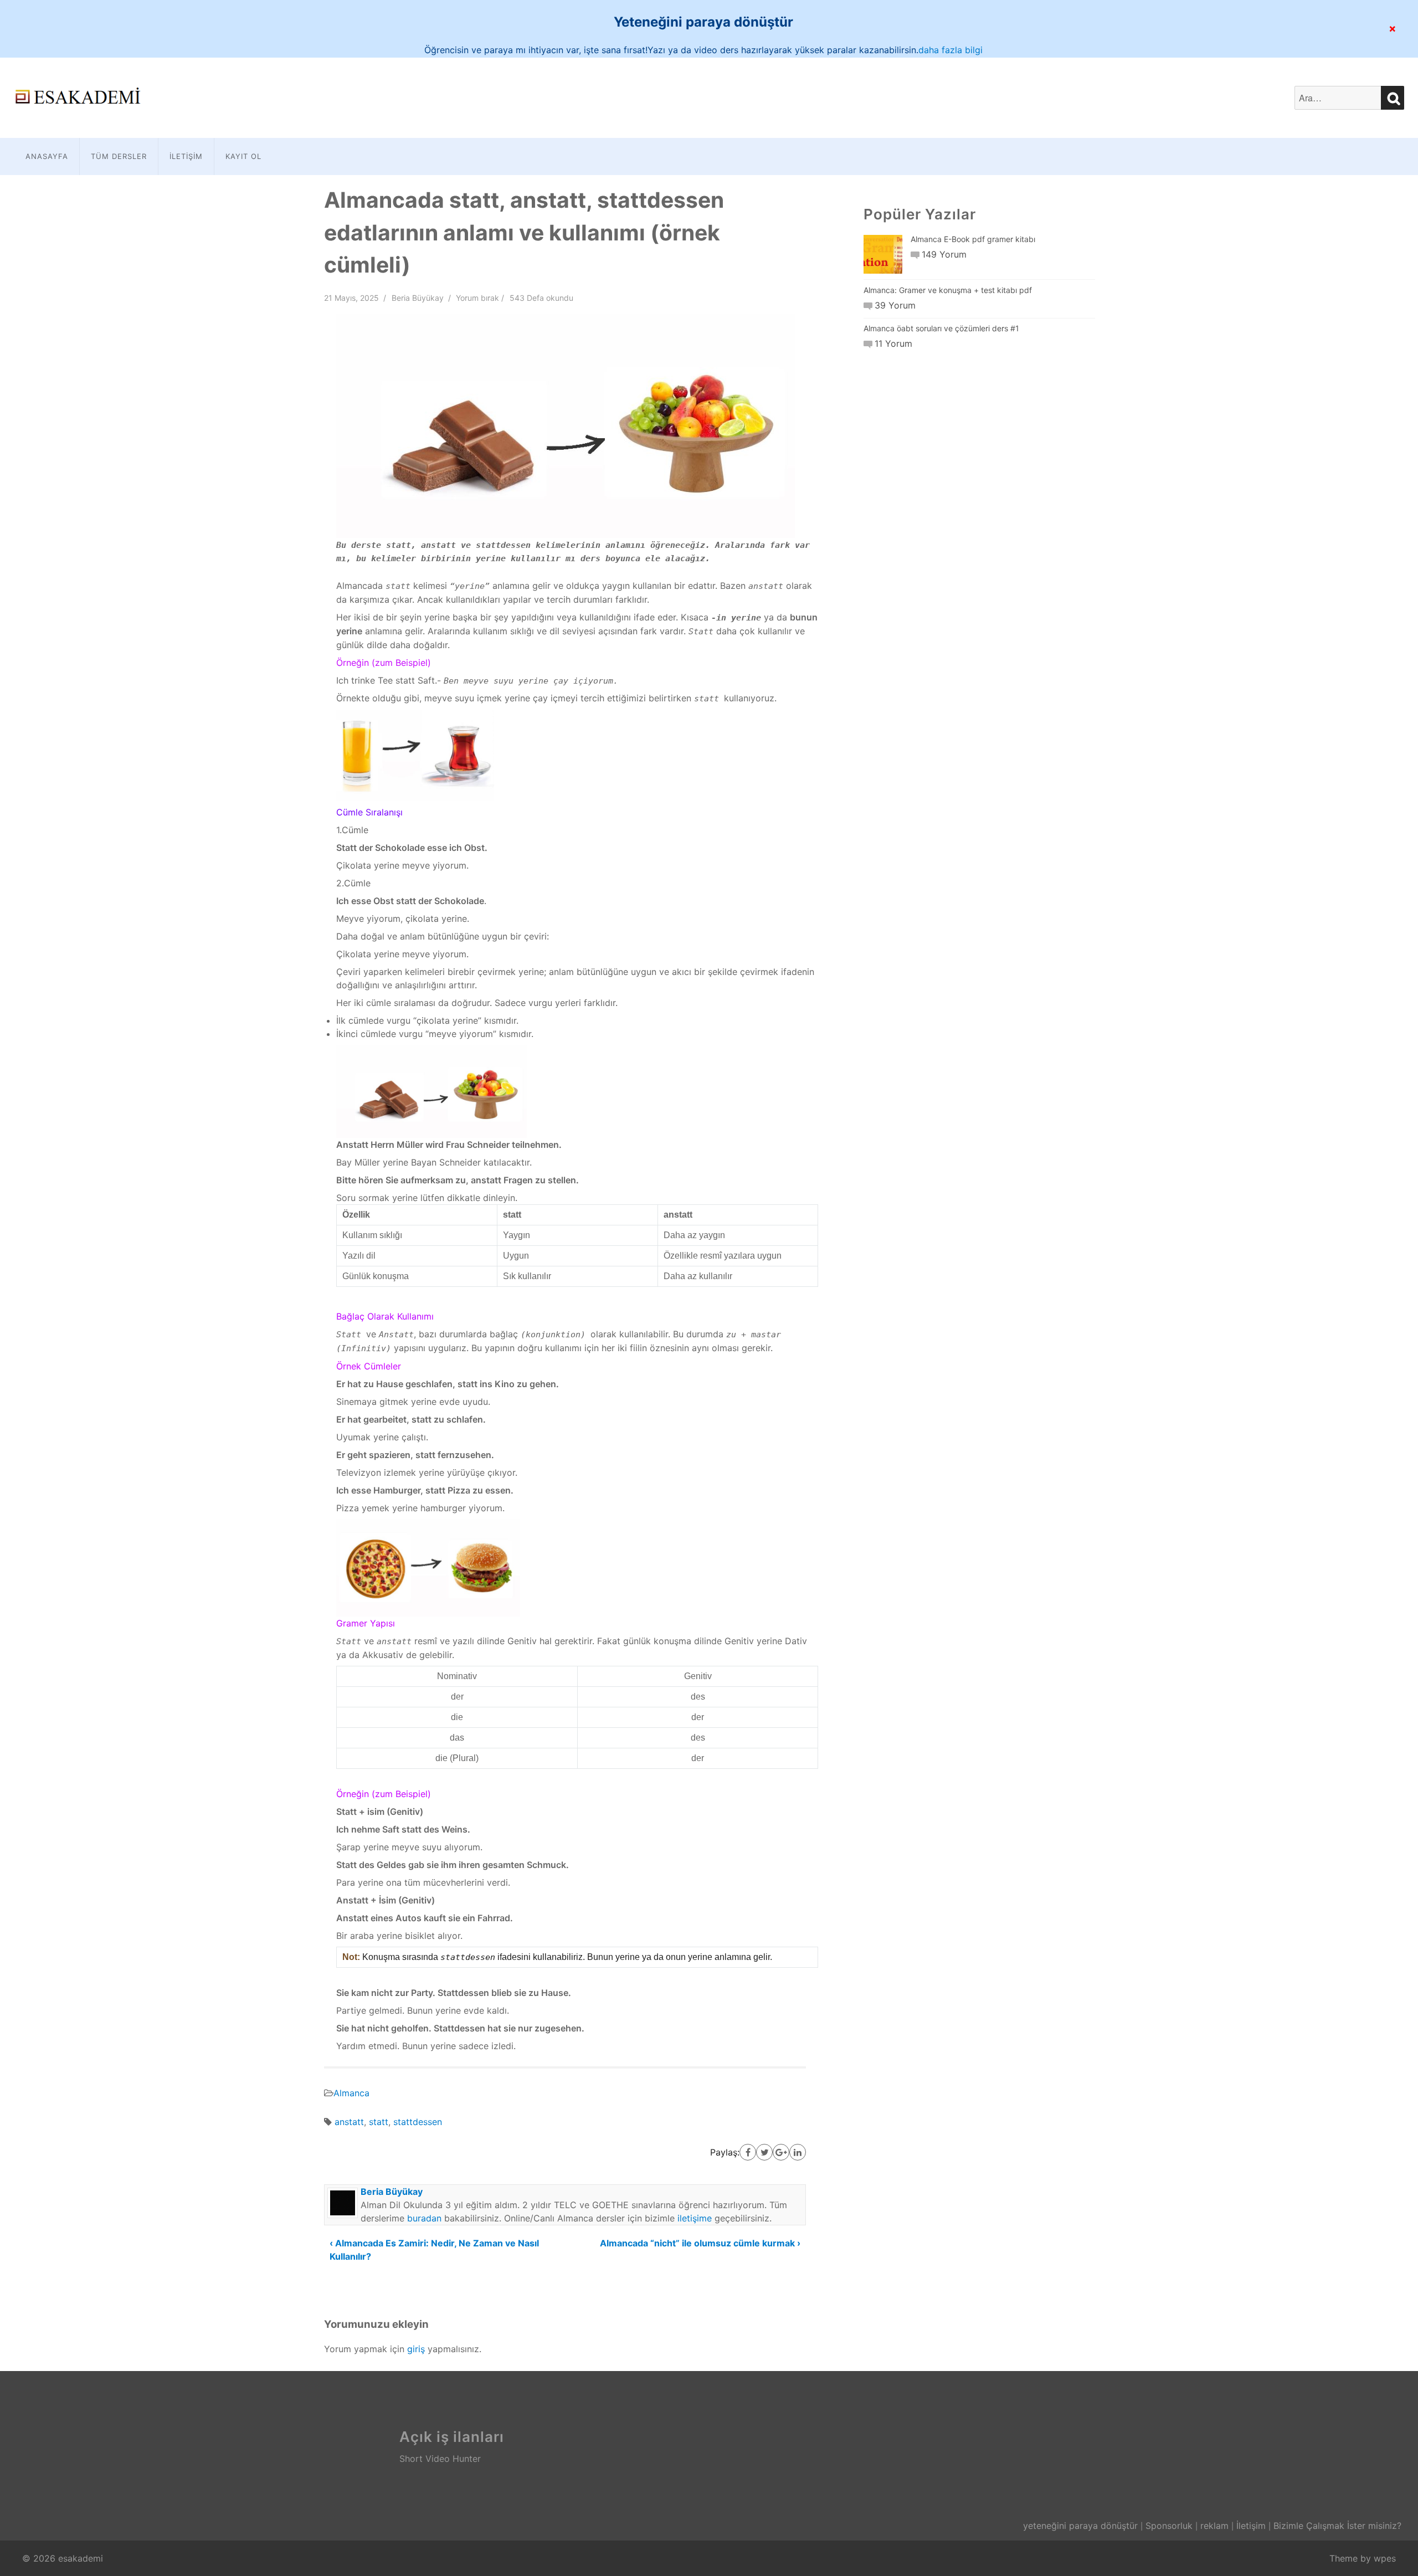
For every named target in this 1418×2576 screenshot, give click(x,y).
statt (379, 2122)
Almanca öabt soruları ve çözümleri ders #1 (941, 328)
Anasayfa (47, 156)
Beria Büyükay (418, 298)
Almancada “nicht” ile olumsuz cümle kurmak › (700, 2243)
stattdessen (418, 2122)
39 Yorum (895, 305)
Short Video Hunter (440, 2459)
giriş (416, 2349)
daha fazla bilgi (951, 50)
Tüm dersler (119, 156)
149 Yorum (944, 254)
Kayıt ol (243, 156)
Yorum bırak (477, 298)
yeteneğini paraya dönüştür (1080, 2526)
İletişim (186, 156)
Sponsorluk (1169, 2526)
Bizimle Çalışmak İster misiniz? (1337, 2526)
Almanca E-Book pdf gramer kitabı (973, 239)
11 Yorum (893, 343)
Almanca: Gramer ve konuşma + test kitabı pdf (948, 290)
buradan (424, 2218)
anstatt (349, 2122)
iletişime (695, 2218)
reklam (1214, 2526)
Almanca (351, 2093)
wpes (1385, 2558)
